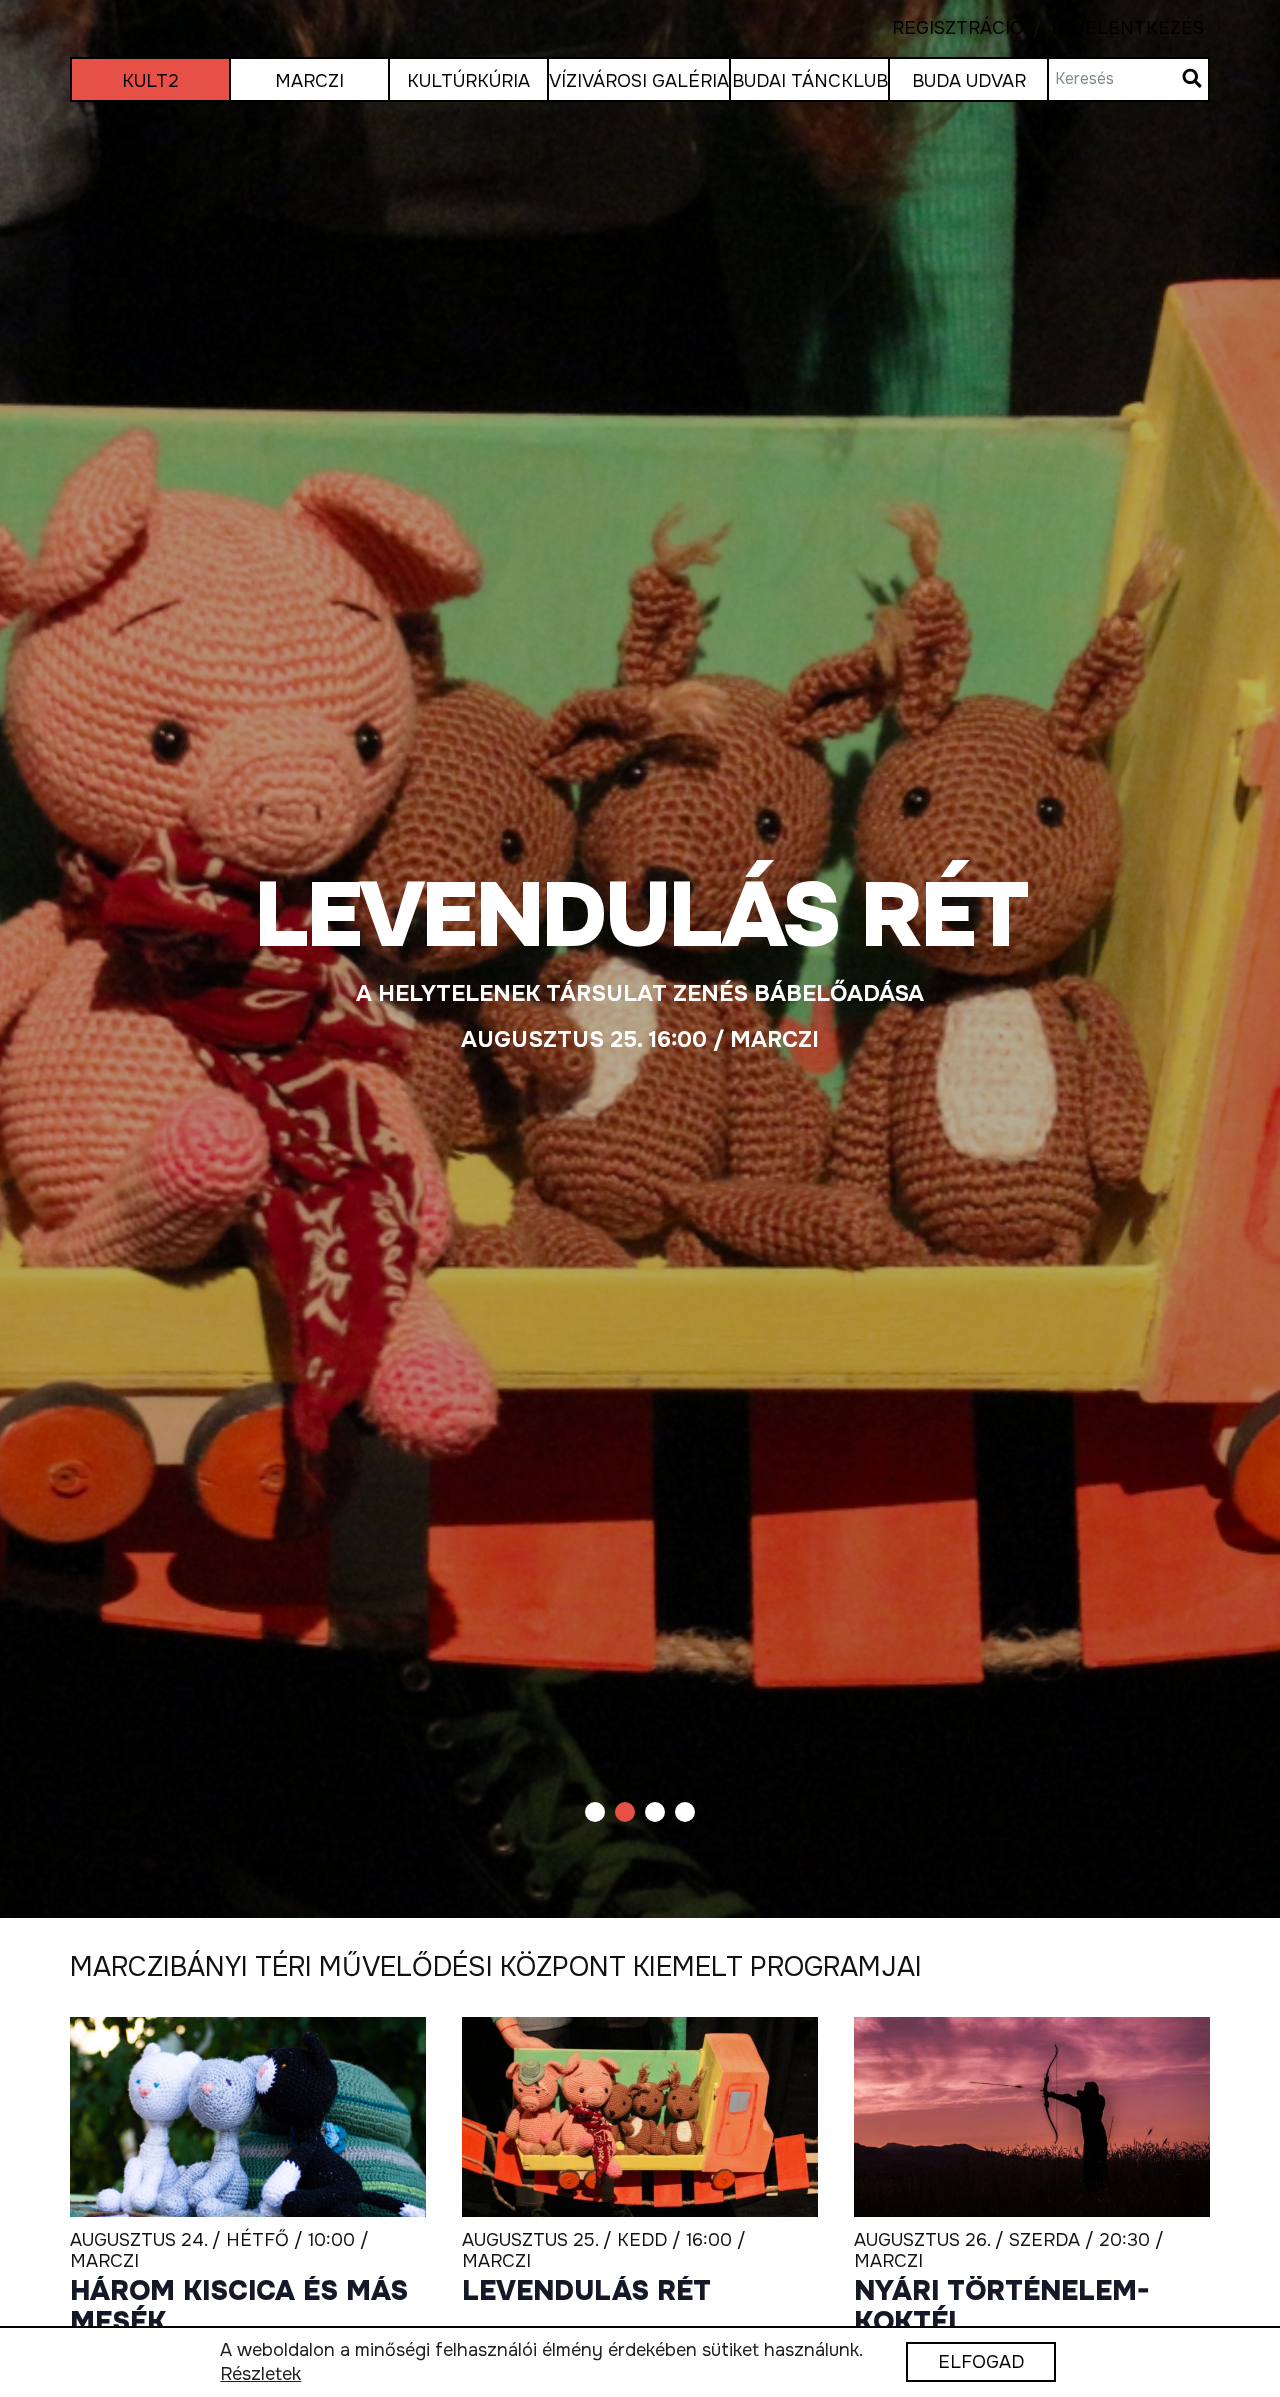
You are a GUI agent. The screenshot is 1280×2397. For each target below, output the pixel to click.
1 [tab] (595, 1812)
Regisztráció (958, 28)
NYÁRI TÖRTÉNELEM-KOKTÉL (1002, 2307)
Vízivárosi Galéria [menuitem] (639, 81)
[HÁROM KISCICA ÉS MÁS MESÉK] (248, 2117)
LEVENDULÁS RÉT (586, 2292)
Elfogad (981, 2363)
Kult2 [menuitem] (150, 81)
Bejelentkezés (1114, 28)
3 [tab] (655, 1812)
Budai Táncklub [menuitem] (810, 81)
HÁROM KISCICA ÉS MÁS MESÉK (239, 2307)
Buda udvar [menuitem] (969, 81)
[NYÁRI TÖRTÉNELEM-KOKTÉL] (1032, 2117)
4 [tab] (685, 1812)
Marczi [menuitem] (309, 81)
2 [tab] (625, 1812)
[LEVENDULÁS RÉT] (640, 959)
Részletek (260, 2375)
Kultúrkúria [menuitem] (468, 81)
